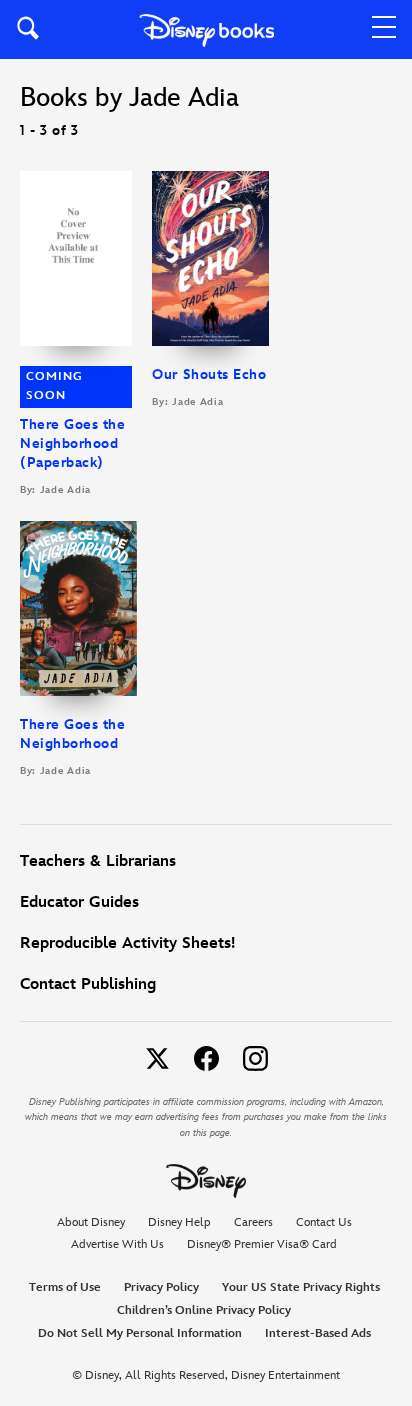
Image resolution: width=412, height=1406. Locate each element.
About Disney (91, 1222)
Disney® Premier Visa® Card (262, 1244)
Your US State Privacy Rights (301, 1287)
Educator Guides (79, 902)
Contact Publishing (88, 984)
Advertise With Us (117, 1244)
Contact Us (324, 1222)
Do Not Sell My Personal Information (140, 1334)
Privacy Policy (161, 1287)
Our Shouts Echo (209, 374)
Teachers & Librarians (98, 861)
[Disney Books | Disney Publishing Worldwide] (206, 29)
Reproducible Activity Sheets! (127, 943)
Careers (253, 1222)
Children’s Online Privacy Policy (204, 1310)
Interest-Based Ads (318, 1333)
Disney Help (179, 1222)
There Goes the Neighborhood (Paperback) (73, 443)
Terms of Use (65, 1287)
